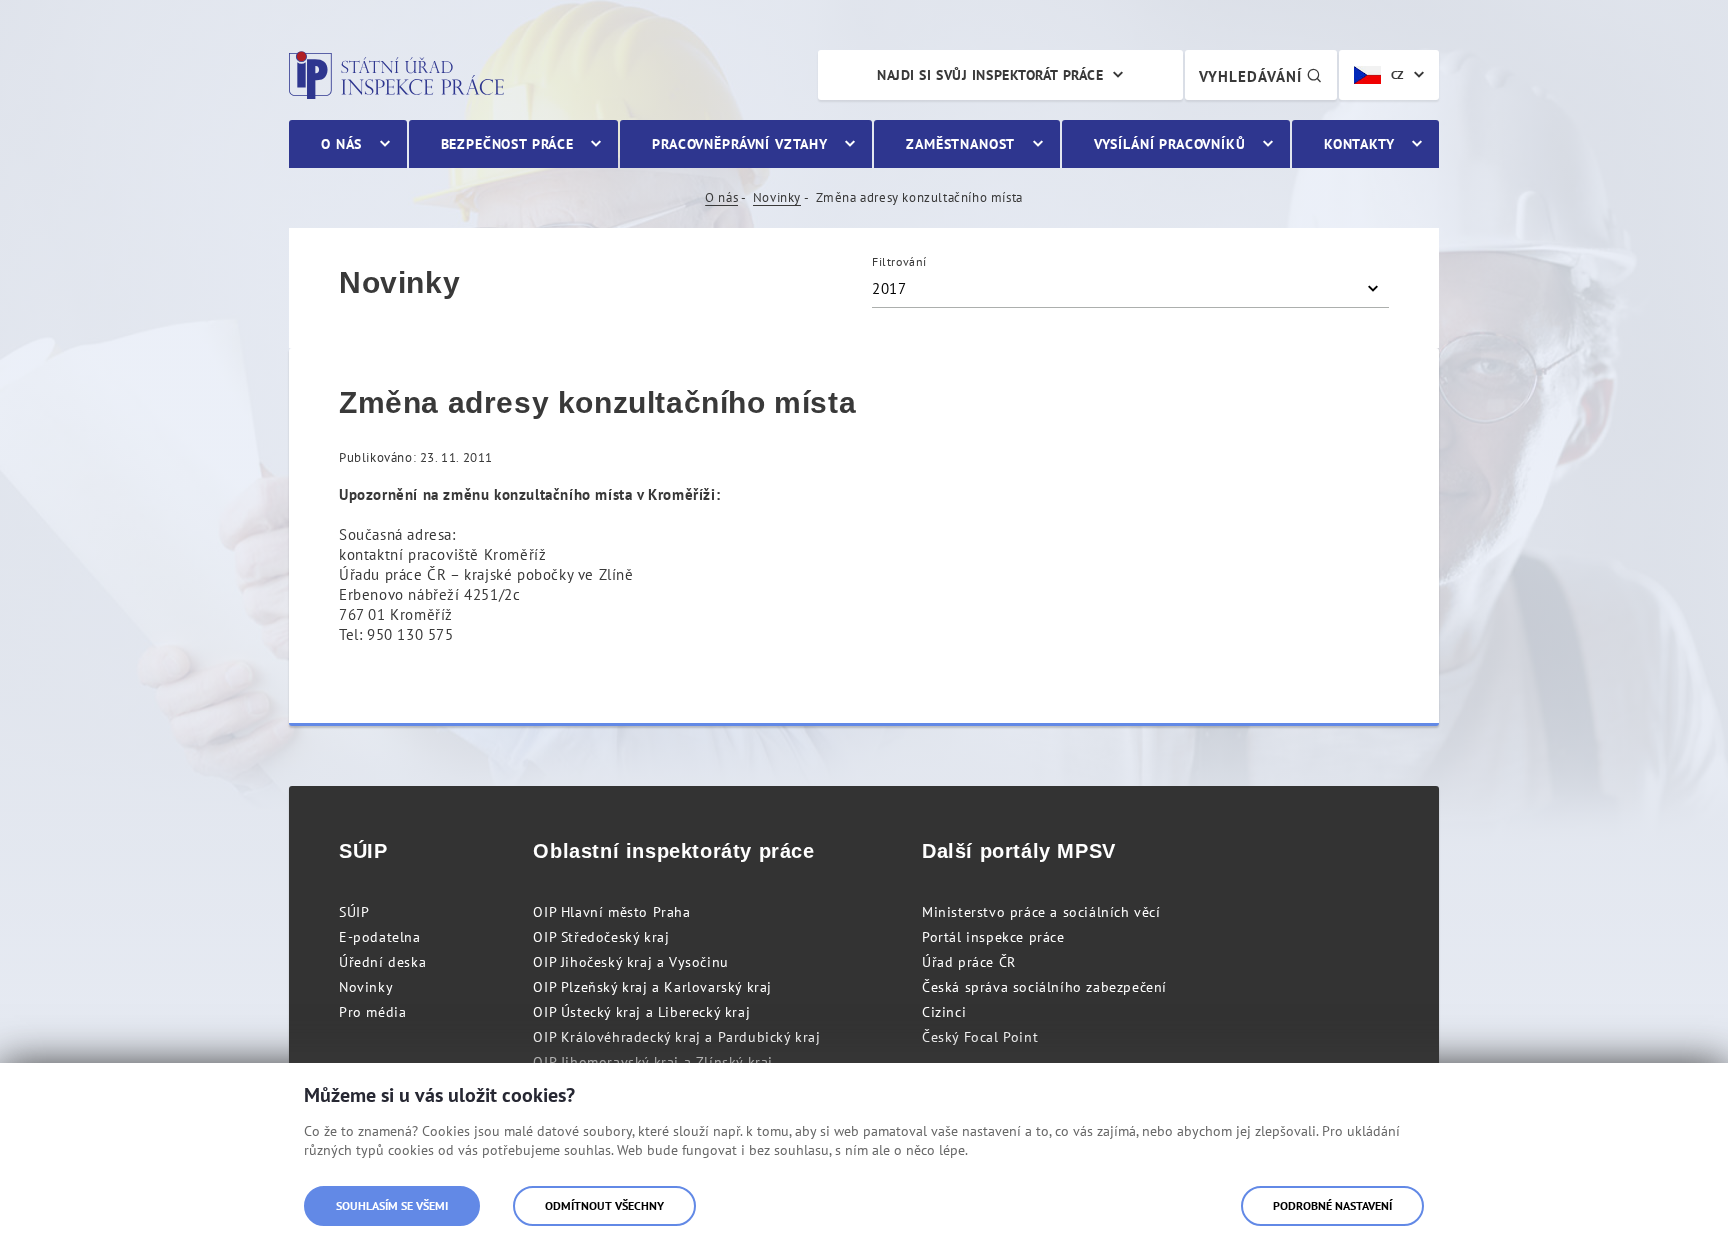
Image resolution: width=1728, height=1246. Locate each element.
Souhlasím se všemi (392, 1205)
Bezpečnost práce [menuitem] (507, 144)
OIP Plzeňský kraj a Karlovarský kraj (652, 987)
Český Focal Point (980, 1037)
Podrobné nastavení (1332, 1205)
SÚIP (354, 912)
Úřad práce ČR (969, 962)
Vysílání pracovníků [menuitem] (1170, 144)
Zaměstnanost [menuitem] (960, 144)
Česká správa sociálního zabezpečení (1044, 987)
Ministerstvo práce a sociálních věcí (1041, 912)
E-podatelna (380, 937)
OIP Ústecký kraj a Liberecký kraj (641, 1012)
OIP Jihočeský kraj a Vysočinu (630, 962)
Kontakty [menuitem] (1359, 144)
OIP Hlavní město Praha (611, 912)
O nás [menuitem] (341, 144)
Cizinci (944, 1012)
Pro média (372, 1012)
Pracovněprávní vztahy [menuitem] (740, 144)
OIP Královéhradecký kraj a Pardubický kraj (676, 1037)
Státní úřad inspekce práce (396, 75)
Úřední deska (382, 962)
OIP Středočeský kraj (601, 937)
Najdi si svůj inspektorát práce (990, 75)
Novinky (777, 197)
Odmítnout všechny (604, 1205)
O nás (721, 197)
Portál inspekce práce (993, 937)
